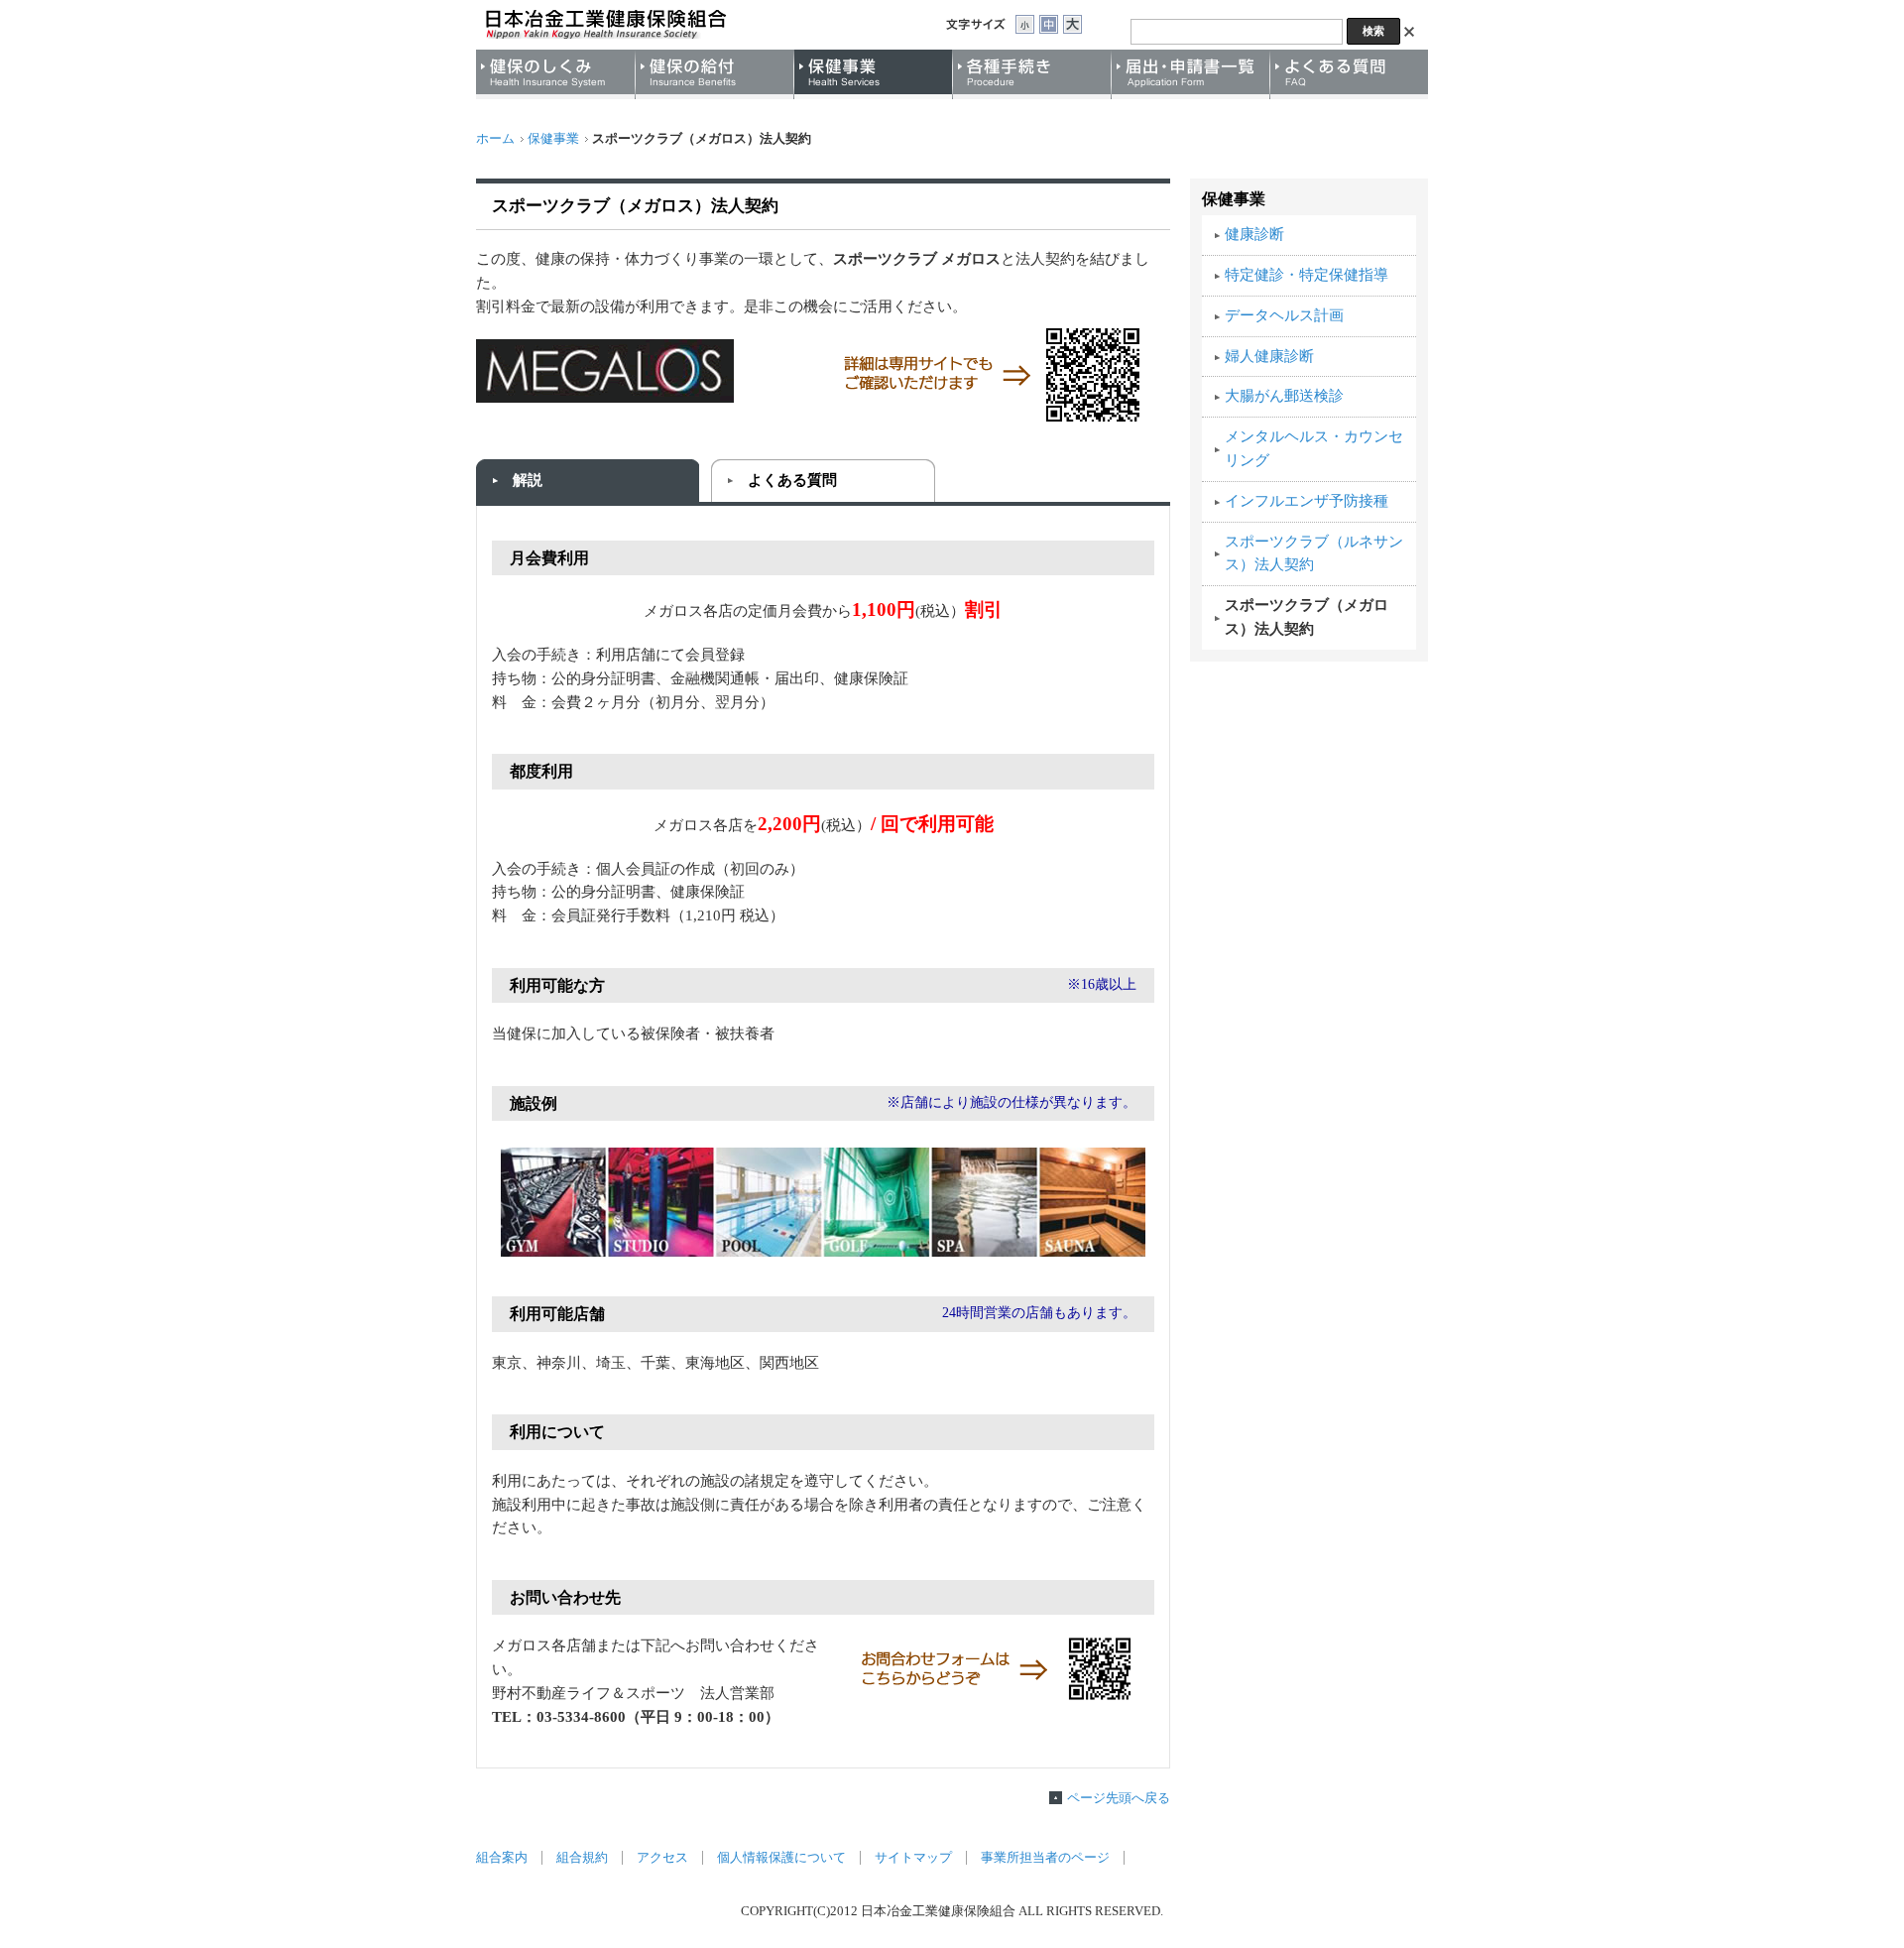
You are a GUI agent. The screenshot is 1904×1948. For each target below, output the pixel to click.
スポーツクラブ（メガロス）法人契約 (1307, 617)
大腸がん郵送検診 (1284, 396)
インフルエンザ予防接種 (1307, 501)
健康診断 (1254, 234)
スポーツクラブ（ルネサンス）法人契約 (1314, 553)
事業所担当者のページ (1045, 1858)
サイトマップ (913, 1858)
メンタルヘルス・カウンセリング (1314, 448)
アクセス (662, 1858)
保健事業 (553, 139)
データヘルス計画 (1284, 315)
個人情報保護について (781, 1858)
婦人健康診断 (1269, 356)
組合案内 (502, 1858)
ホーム (495, 139)
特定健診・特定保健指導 (1307, 275)
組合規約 (582, 1858)
